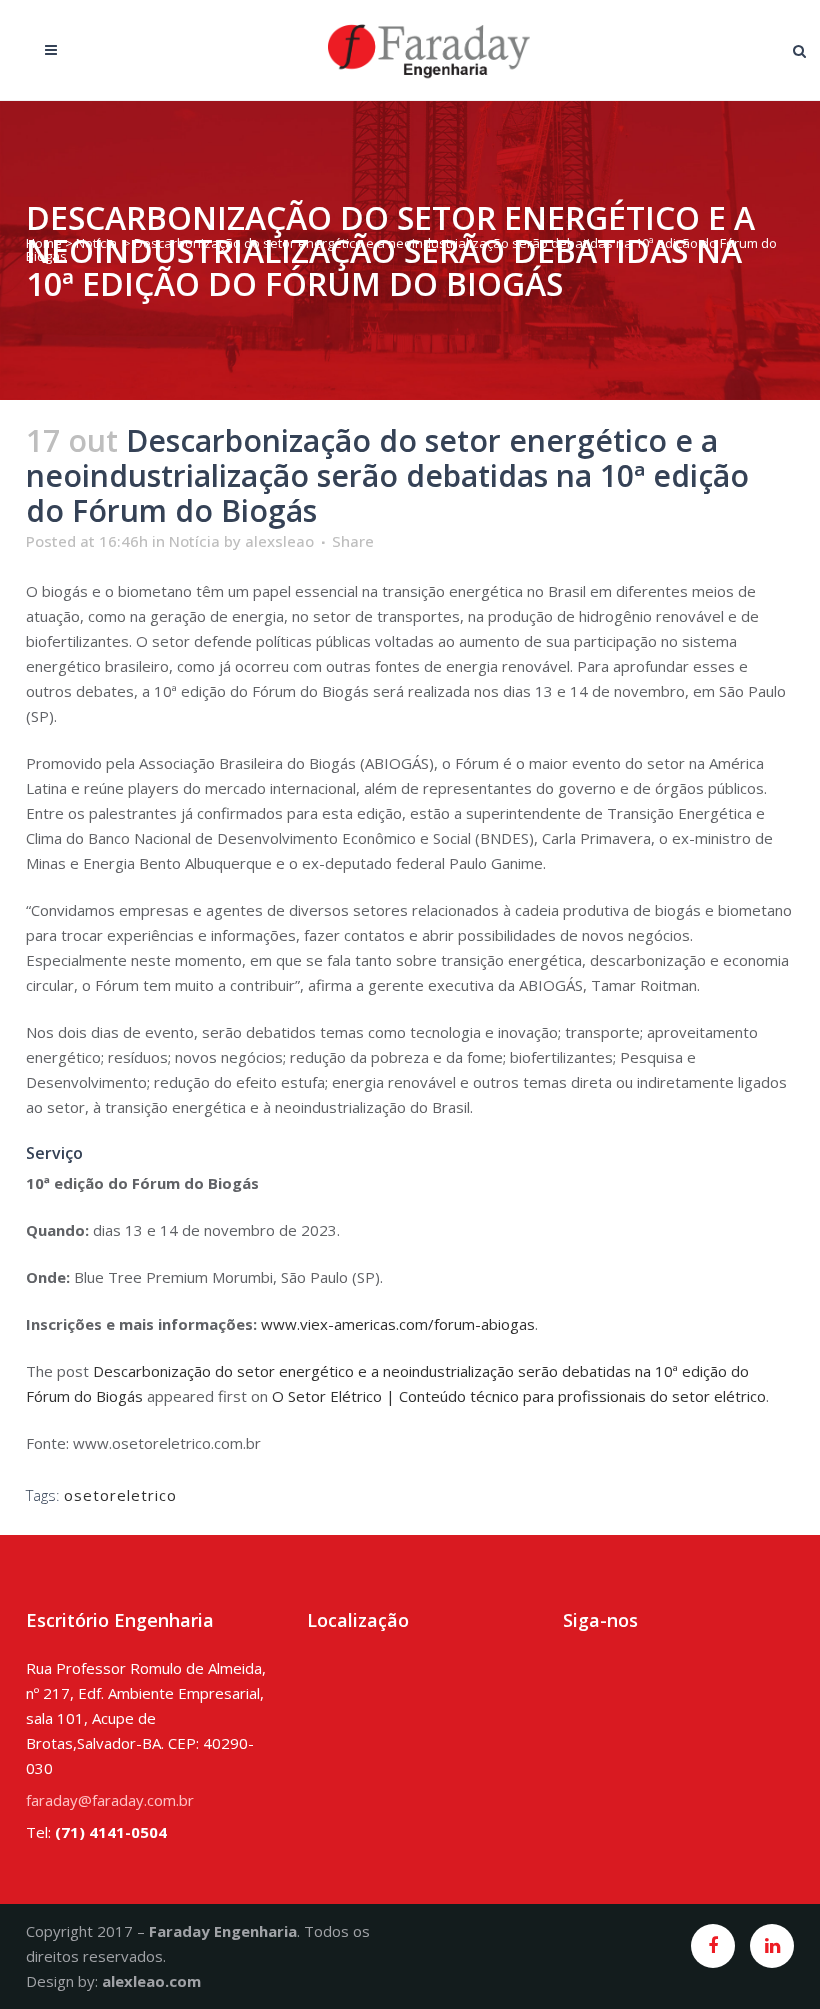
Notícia (96, 243)
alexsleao (279, 541)
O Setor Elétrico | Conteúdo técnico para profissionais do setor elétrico (519, 1396)
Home (44, 243)
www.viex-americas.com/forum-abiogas (398, 1324)
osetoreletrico (120, 1495)
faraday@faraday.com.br (110, 1800)
